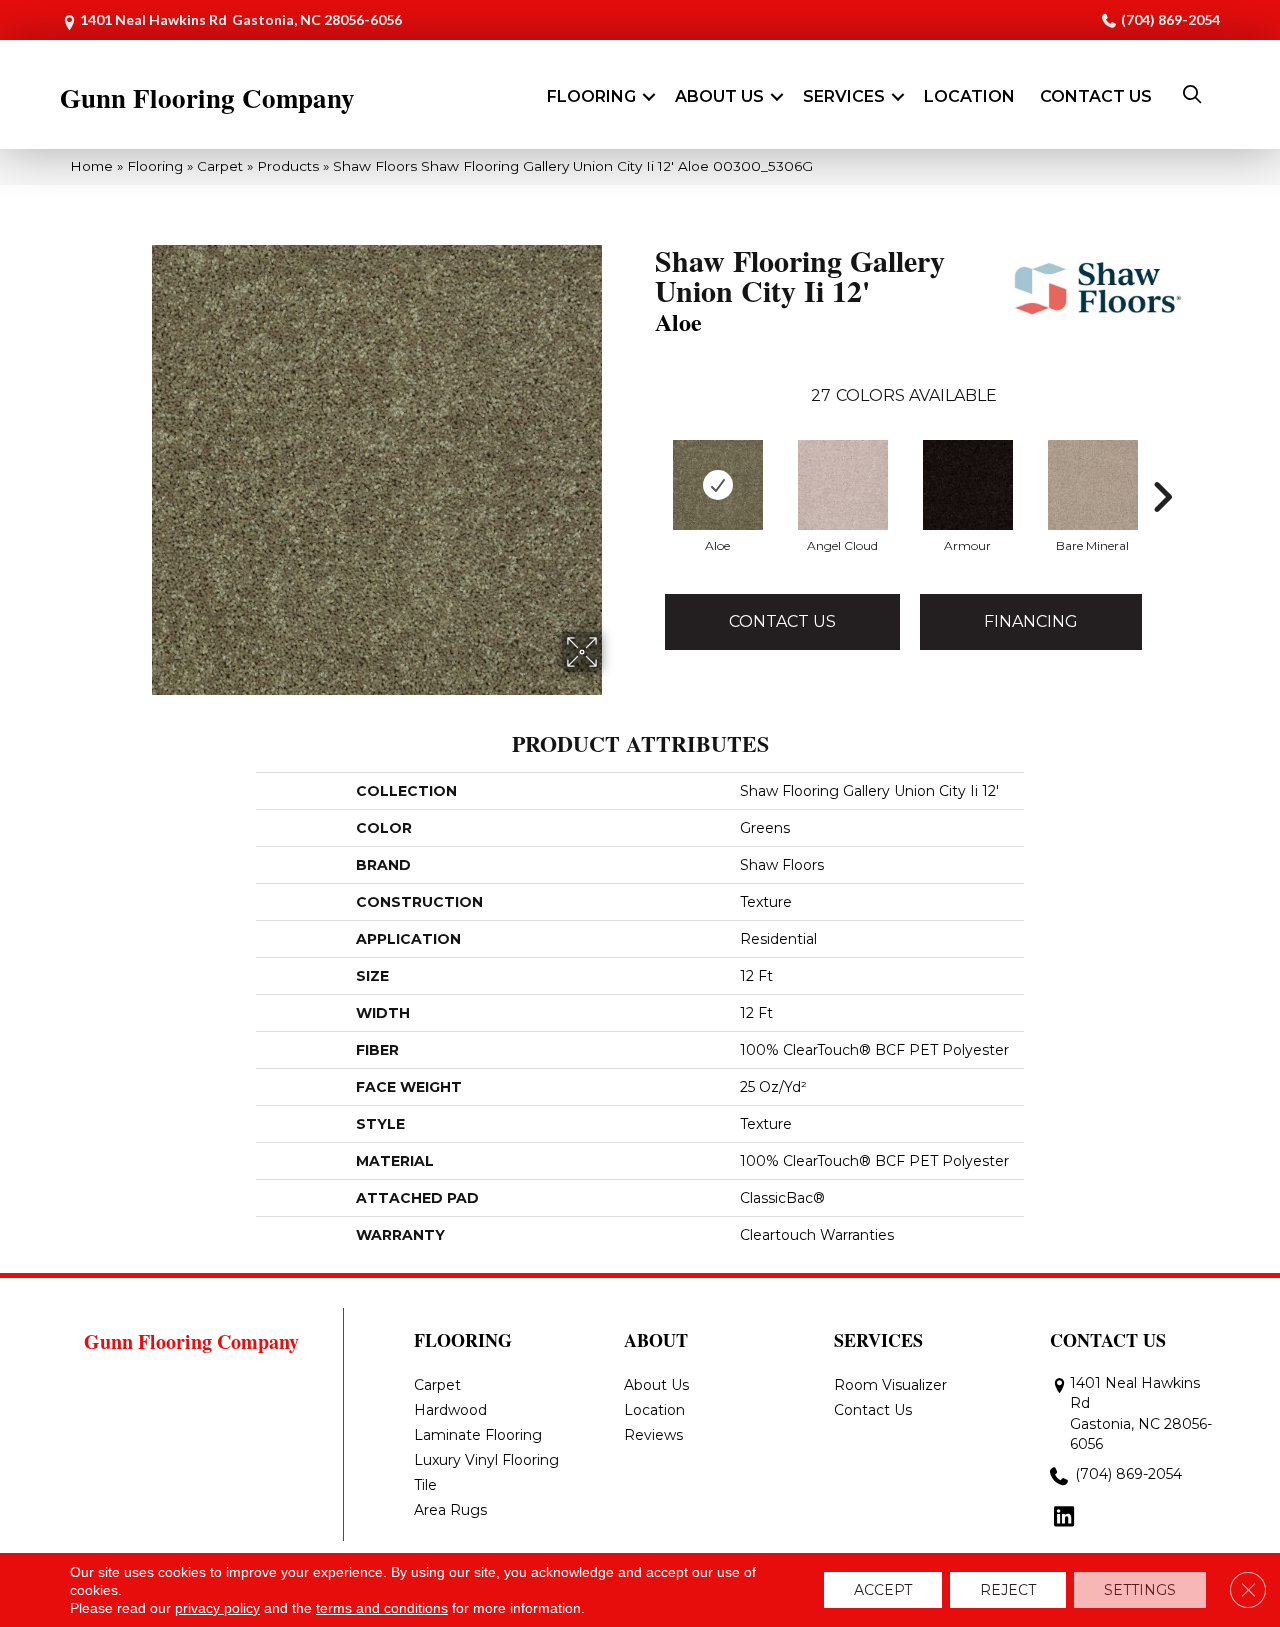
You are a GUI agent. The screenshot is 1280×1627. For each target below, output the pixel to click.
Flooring (591, 96)
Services (844, 96)
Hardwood (450, 1410)
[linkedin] (1064, 1518)
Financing (1031, 621)
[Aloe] (718, 485)
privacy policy (217, 1608)
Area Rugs (450, 1510)
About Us (719, 96)
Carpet (220, 166)
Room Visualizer (890, 1385)
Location (969, 96)
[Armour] (968, 485)
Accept (883, 1590)
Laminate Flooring (478, 1435)
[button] (649, 97)
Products (288, 166)
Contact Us (1096, 96)
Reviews (653, 1435)
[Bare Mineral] (1093, 485)
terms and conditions (382, 1608)
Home (91, 166)
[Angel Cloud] (843, 485)
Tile (425, 1485)
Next (1162, 467)
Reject (1008, 1590)
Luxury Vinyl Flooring (486, 1460)
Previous (645, 467)
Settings (1140, 1590)
